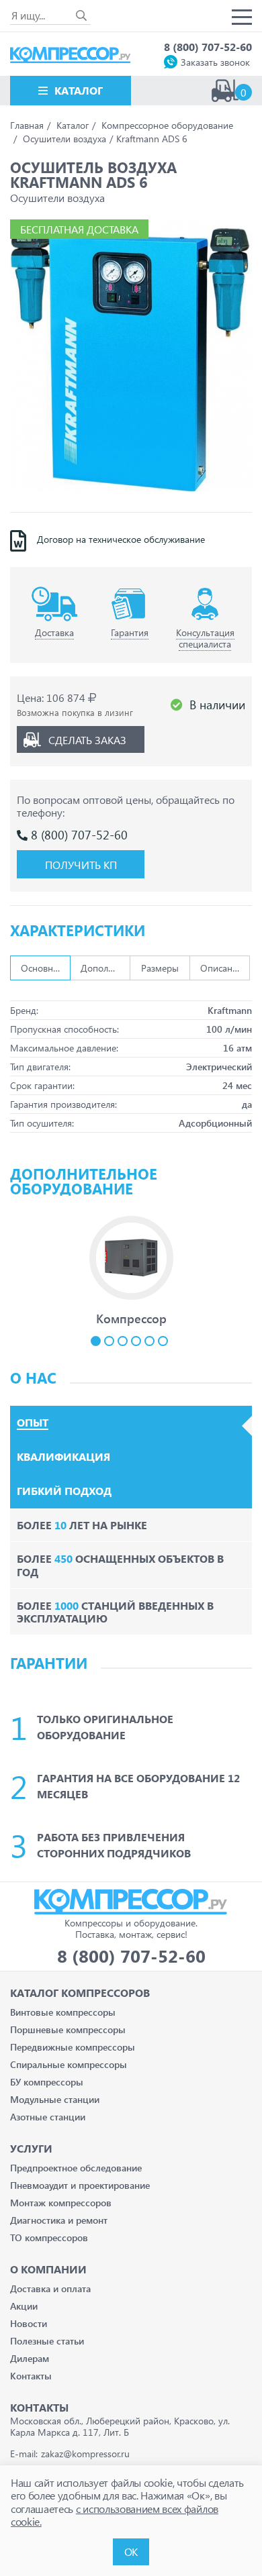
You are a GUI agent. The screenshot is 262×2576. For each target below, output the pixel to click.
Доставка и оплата (50, 2288)
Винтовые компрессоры (63, 2012)
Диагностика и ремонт (59, 2220)
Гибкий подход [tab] (64, 1491)
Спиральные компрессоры (69, 2064)
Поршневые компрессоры (68, 2029)
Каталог (79, 90)
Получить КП (81, 865)
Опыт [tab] (33, 1423)
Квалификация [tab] (63, 1457)
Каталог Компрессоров (80, 1993)
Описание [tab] (221, 968)
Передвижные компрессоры (73, 2047)
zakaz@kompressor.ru (85, 2454)
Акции (24, 2306)
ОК (131, 2552)
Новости (29, 2323)
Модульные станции (55, 2099)
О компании (48, 2269)
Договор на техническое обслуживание (121, 539)
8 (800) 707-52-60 (208, 47)
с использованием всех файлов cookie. (115, 2515)
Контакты (31, 2376)
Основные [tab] (43, 968)
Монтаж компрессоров (61, 2203)
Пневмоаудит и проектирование (80, 2185)
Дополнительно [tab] (105, 968)
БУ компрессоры (47, 2082)
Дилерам (30, 2358)
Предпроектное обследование (76, 2168)
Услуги (31, 2148)
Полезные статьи (47, 2341)
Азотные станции (48, 2117)
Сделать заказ (87, 740)
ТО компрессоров (49, 2237)
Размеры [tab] (160, 968)
